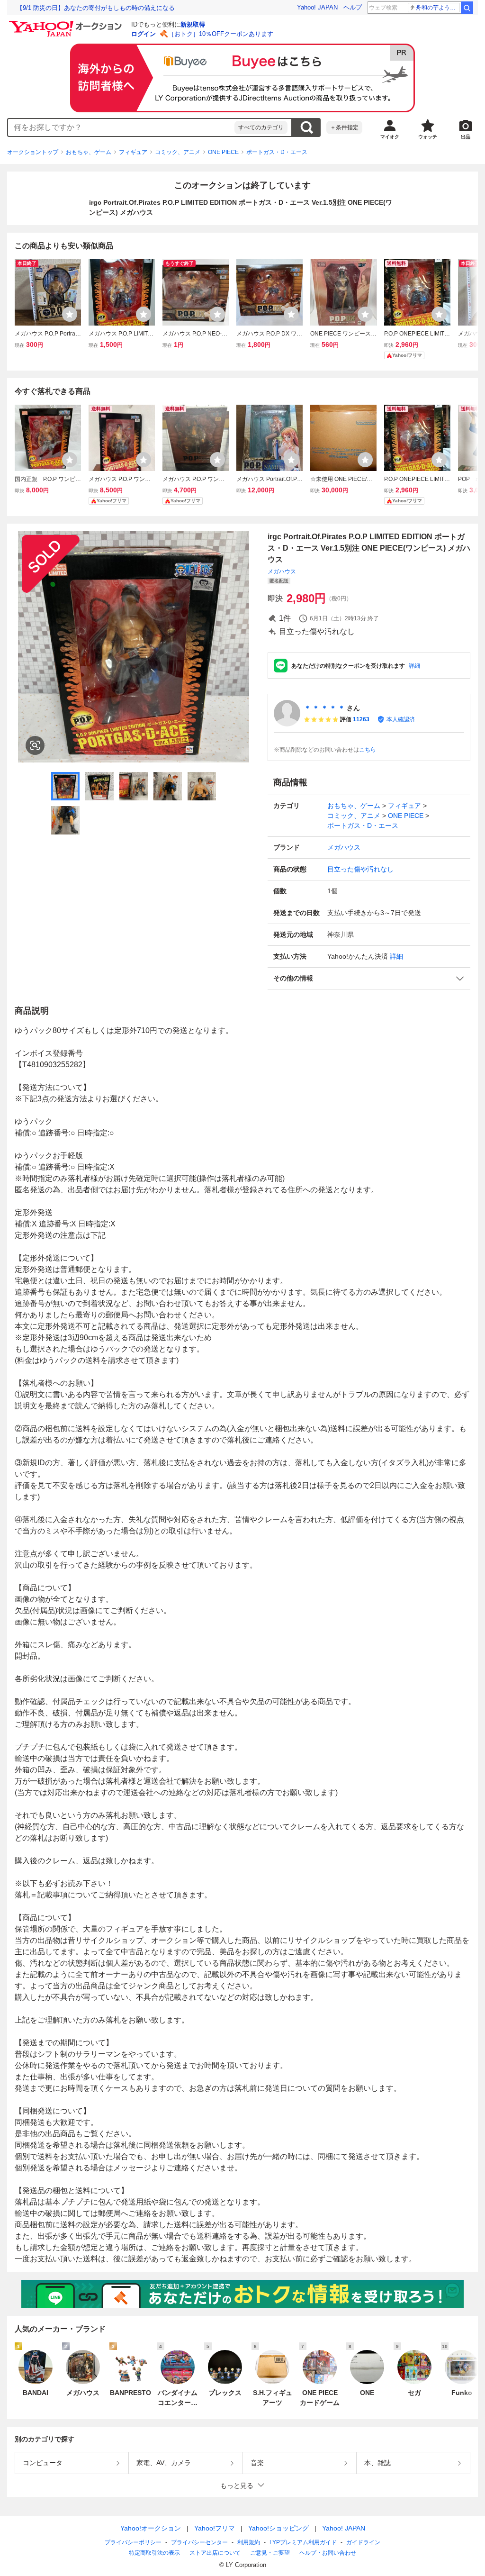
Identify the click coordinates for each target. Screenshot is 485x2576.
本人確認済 (401, 719)
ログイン (144, 34)
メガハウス (282, 571)
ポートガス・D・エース (277, 152)
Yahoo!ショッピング (278, 2528)
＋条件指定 (344, 127)
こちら (368, 750)
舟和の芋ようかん (438, 8)
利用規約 (249, 2542)
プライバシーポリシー (133, 2542)
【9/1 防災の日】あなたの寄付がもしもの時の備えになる (96, 8)
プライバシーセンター (199, 2542)
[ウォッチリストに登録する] (70, 314)
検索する (306, 127)
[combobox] (121, 127)
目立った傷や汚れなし (360, 869)
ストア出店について (215, 2553)
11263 (361, 719)
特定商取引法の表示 (154, 2553)
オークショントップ (33, 152)
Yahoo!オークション (151, 2528)
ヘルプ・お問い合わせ (328, 2553)
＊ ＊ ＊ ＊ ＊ (324, 708)
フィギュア (133, 152)
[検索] (467, 8)
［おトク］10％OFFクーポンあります (221, 34)
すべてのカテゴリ (261, 127)
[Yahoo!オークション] (67, 23)
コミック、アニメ (178, 152)
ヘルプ (353, 7)
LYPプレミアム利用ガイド (303, 2542)
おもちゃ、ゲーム (89, 152)
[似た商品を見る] (35, 745)
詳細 (414, 666)
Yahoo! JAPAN (317, 7)
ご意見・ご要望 (270, 2553)
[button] (369, 978)
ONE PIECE (223, 152)
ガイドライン (363, 2542)
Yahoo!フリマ (215, 2528)
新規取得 (193, 24)
